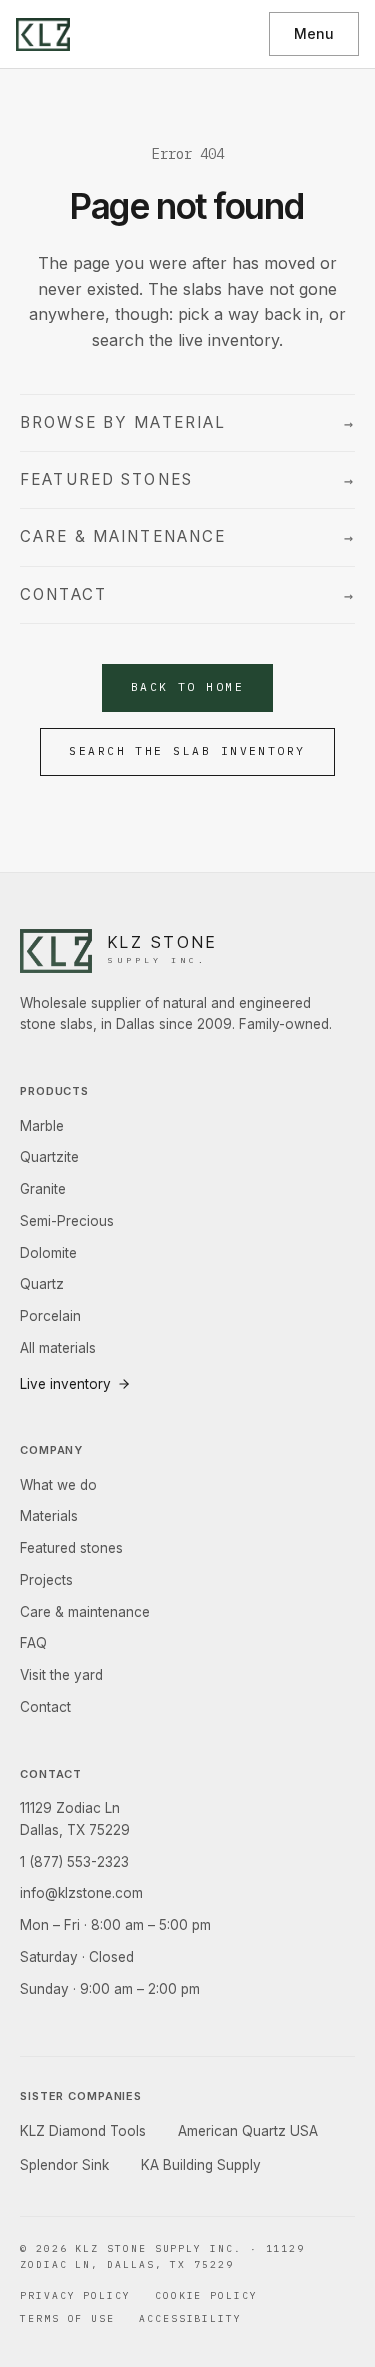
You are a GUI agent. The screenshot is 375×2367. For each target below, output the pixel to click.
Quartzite (49, 1157)
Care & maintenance (187, 537)
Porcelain (50, 1316)
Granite (43, 1189)
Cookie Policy (206, 2295)
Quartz (42, 1284)
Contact (187, 595)
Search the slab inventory (187, 751)
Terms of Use (67, 2318)
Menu (314, 33)
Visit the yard (61, 1675)
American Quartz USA (248, 2131)
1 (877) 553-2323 (74, 1862)
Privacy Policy (75, 2295)
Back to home (188, 687)
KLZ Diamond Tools (83, 2131)
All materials (58, 1348)
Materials (49, 1516)
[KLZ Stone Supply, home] (43, 34)
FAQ (33, 1643)
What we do (58, 1485)
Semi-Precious (67, 1221)
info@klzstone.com (81, 1893)
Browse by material (187, 423)
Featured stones (187, 480)
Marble (42, 1126)
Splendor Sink (64, 2165)
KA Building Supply (201, 2165)
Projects (46, 1580)
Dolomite (48, 1253)
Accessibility (190, 2318)
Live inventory (65, 1384)
